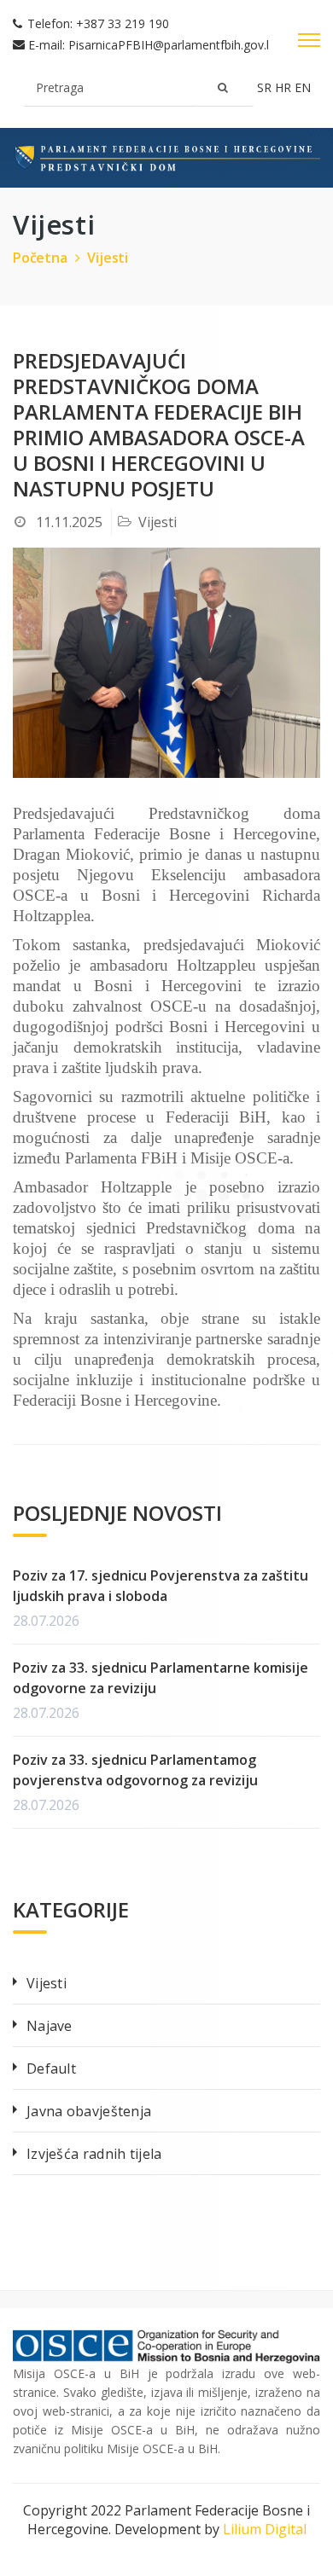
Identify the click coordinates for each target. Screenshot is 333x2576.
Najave (50, 2026)
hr (285, 87)
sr (266, 87)
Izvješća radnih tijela (94, 2154)
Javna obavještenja (89, 2111)
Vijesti (108, 258)
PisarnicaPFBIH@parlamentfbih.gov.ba (174, 45)
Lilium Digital (265, 2529)
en (303, 87)
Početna (40, 258)
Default (51, 2068)
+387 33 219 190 (123, 23)
